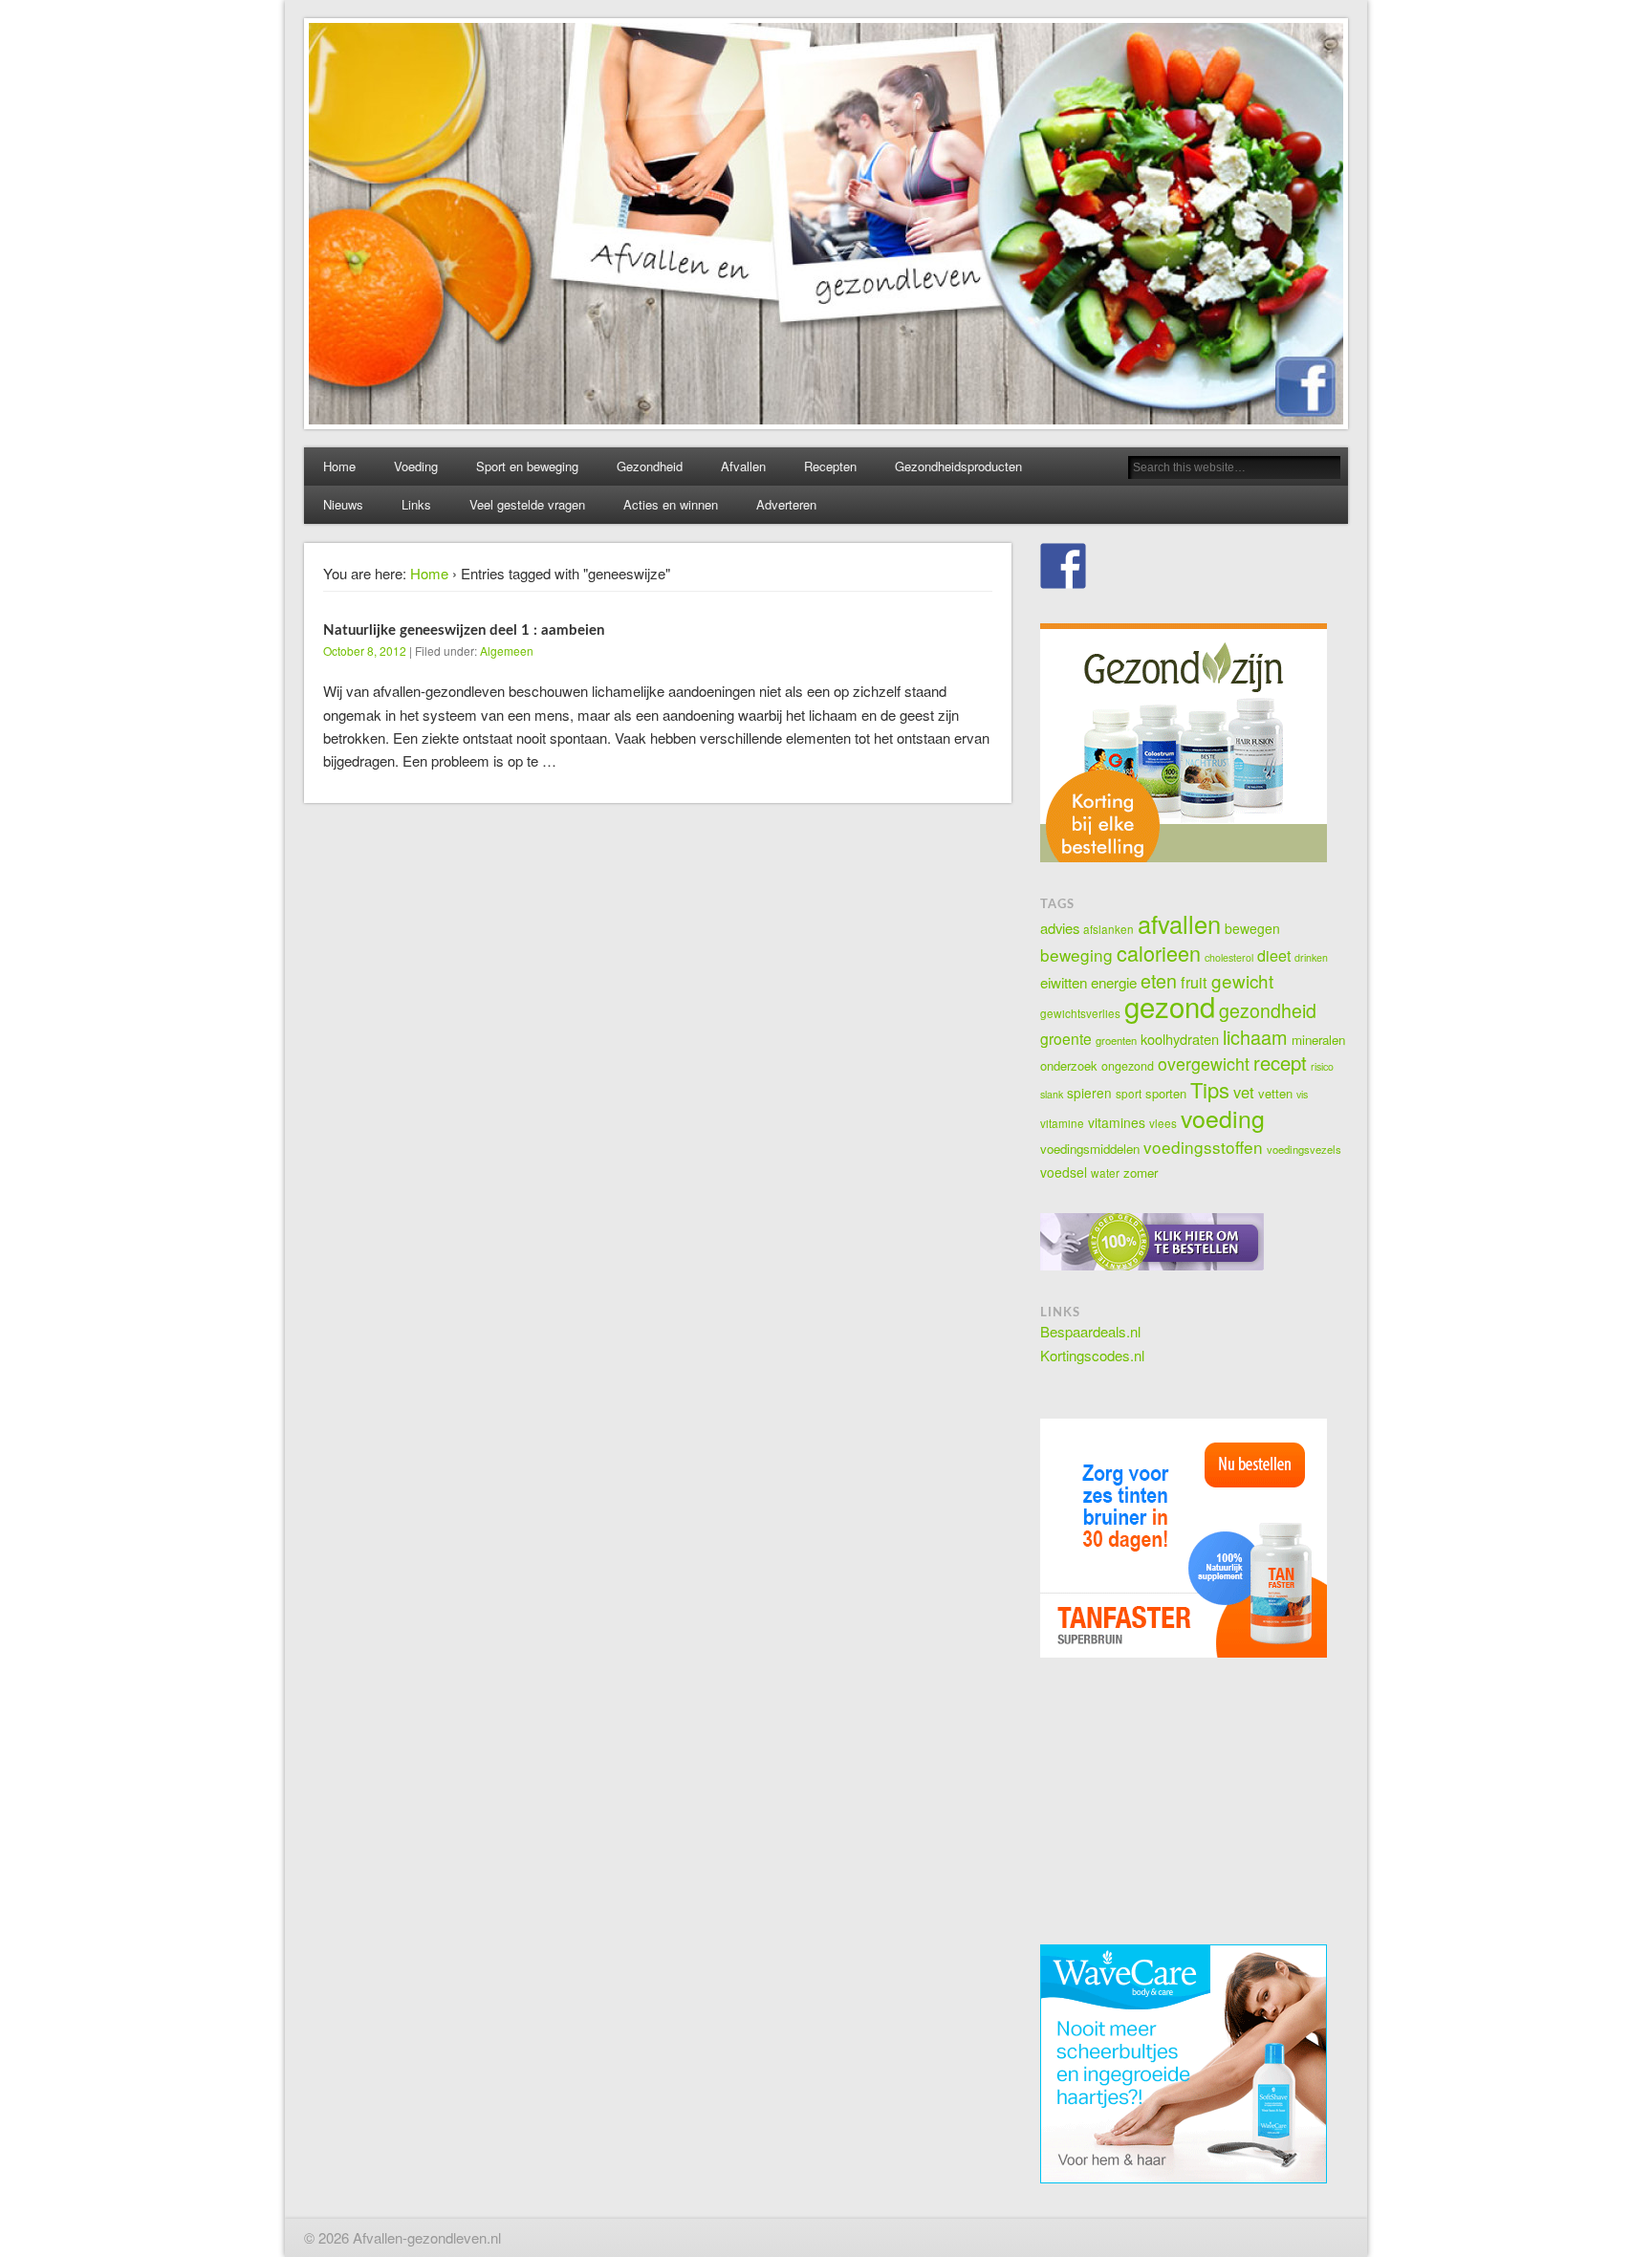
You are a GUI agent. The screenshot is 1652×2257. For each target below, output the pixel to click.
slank (1052, 1094)
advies (1060, 928)
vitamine (1062, 1123)
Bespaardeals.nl (1090, 1331)
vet (1244, 1092)
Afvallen (743, 466)
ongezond (1128, 1066)
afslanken (1109, 929)
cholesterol (1229, 957)
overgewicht (1204, 1063)
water (1105, 1172)
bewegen (1252, 928)
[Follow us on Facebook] (1063, 566)
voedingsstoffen (1203, 1147)
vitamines (1117, 1122)
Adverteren (786, 504)
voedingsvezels (1304, 1149)
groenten (1116, 1040)
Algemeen (507, 651)
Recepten (830, 466)
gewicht (1242, 980)
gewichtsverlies (1080, 1013)
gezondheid (1268, 1010)
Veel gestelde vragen (527, 504)
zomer (1141, 1172)
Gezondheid (650, 466)
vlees (1163, 1123)
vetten (1275, 1093)
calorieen (1159, 953)
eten (1159, 980)
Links (416, 504)
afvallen (1179, 923)
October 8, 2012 (365, 651)
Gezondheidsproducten (958, 466)
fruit (1194, 982)
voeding (1223, 1118)
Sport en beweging (527, 466)
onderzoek (1069, 1065)
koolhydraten (1180, 1039)
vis (1302, 1094)
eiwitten (1064, 982)
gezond (1170, 1006)
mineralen (1318, 1040)
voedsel (1064, 1172)
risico (1322, 1066)
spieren (1089, 1093)
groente (1066, 1038)
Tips (1210, 1089)
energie (1114, 982)
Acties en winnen (671, 504)
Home (339, 466)
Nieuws (343, 504)
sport (1129, 1093)
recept (1280, 1063)
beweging (1076, 955)
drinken (1311, 957)
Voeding (416, 466)
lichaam (1255, 1037)
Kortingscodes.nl (1092, 1355)
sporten (1166, 1093)
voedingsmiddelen (1090, 1149)
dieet (1274, 955)
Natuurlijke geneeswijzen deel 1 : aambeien (464, 630)
